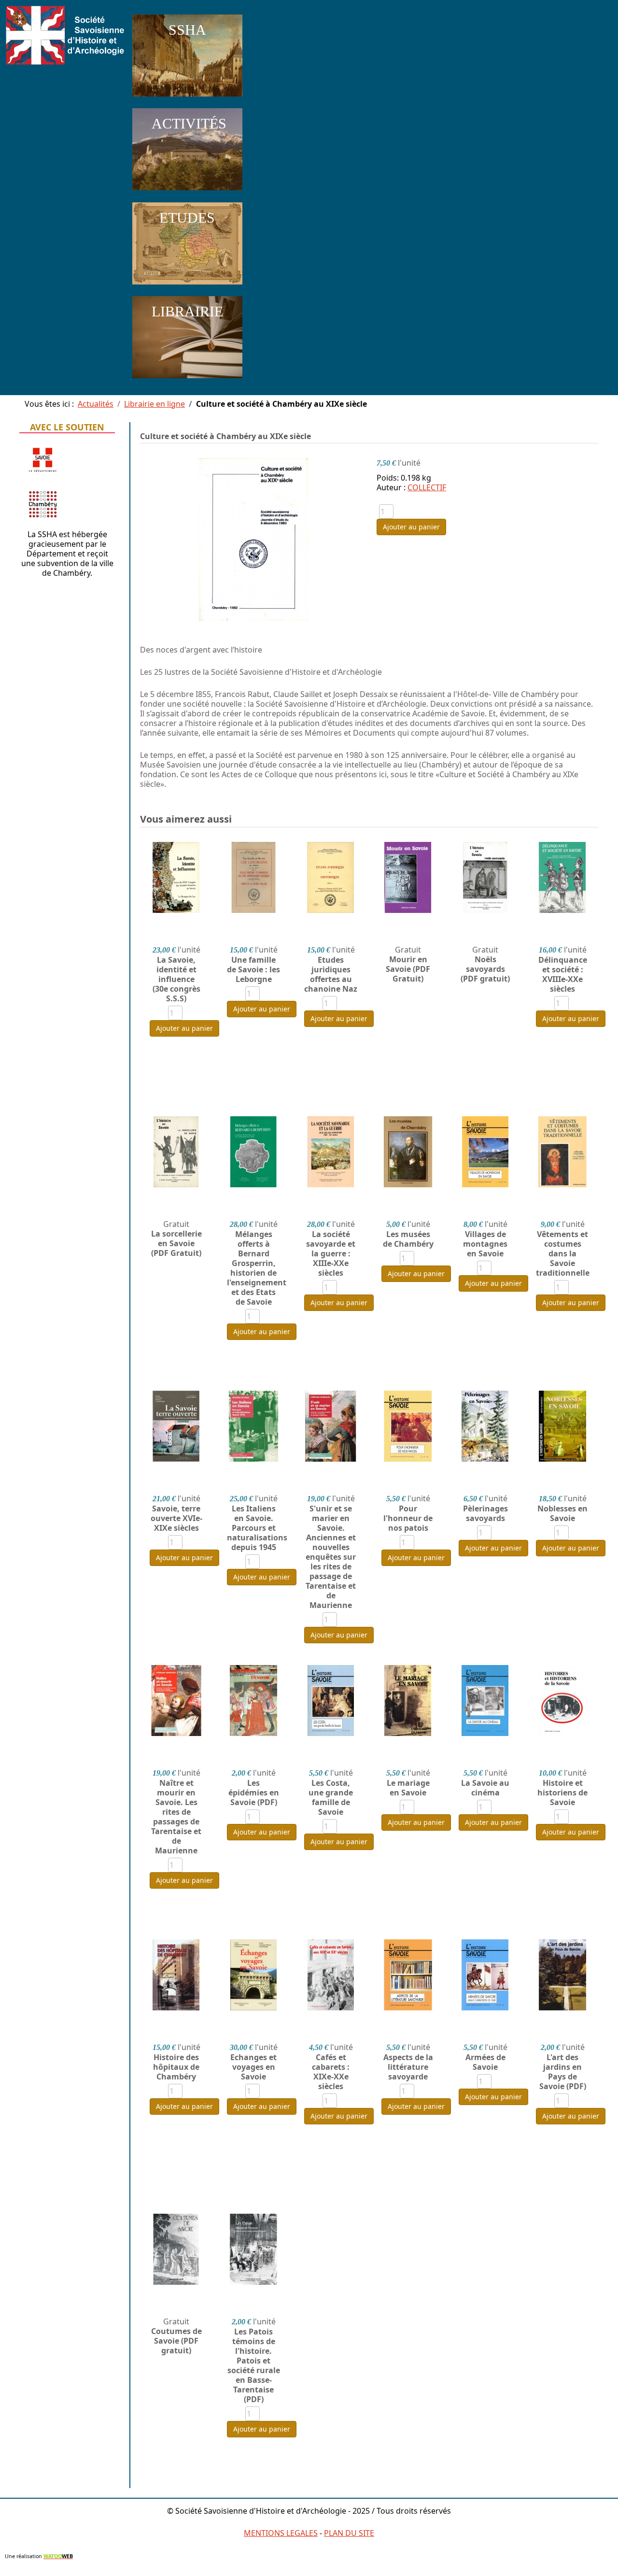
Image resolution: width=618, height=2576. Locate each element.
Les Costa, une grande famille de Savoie (331, 1797)
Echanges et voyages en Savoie (253, 2067)
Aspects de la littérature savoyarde (408, 2067)
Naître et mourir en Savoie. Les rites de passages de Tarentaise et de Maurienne (176, 1817)
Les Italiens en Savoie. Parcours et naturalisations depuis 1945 (253, 1528)
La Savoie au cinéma (485, 1788)
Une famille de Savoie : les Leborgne (253, 969)
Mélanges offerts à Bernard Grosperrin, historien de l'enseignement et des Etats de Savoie (253, 1268)
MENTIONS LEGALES (281, 2533)
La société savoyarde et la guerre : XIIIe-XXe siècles (331, 1253)
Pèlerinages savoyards (485, 1513)
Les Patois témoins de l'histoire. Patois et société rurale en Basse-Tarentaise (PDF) (254, 2365)
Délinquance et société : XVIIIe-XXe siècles (563, 974)
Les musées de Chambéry (408, 1239)
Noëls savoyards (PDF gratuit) (485, 969)
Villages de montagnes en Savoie (485, 1244)
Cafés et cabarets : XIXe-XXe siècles (331, 2072)
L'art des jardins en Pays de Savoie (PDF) (563, 2072)
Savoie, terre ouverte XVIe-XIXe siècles (176, 1518)
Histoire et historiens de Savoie (562, 1793)
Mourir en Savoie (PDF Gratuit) (408, 969)
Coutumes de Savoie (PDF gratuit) (176, 2341)
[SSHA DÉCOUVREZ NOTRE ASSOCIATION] (187, 99)
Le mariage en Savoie (408, 1788)
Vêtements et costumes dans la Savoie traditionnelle (562, 1253)
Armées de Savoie (485, 2062)
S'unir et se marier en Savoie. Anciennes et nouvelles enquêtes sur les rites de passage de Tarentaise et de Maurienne (331, 1557)
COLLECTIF (427, 487)
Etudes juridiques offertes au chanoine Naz (331, 974)
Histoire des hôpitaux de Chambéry (176, 2067)
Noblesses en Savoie (562, 1513)
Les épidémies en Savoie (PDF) (254, 1793)
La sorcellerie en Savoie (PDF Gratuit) (176, 1243)
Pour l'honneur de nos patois (408, 1518)
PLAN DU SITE (349, 2533)
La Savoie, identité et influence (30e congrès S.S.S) (176, 979)
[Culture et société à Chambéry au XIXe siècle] (253, 539)
